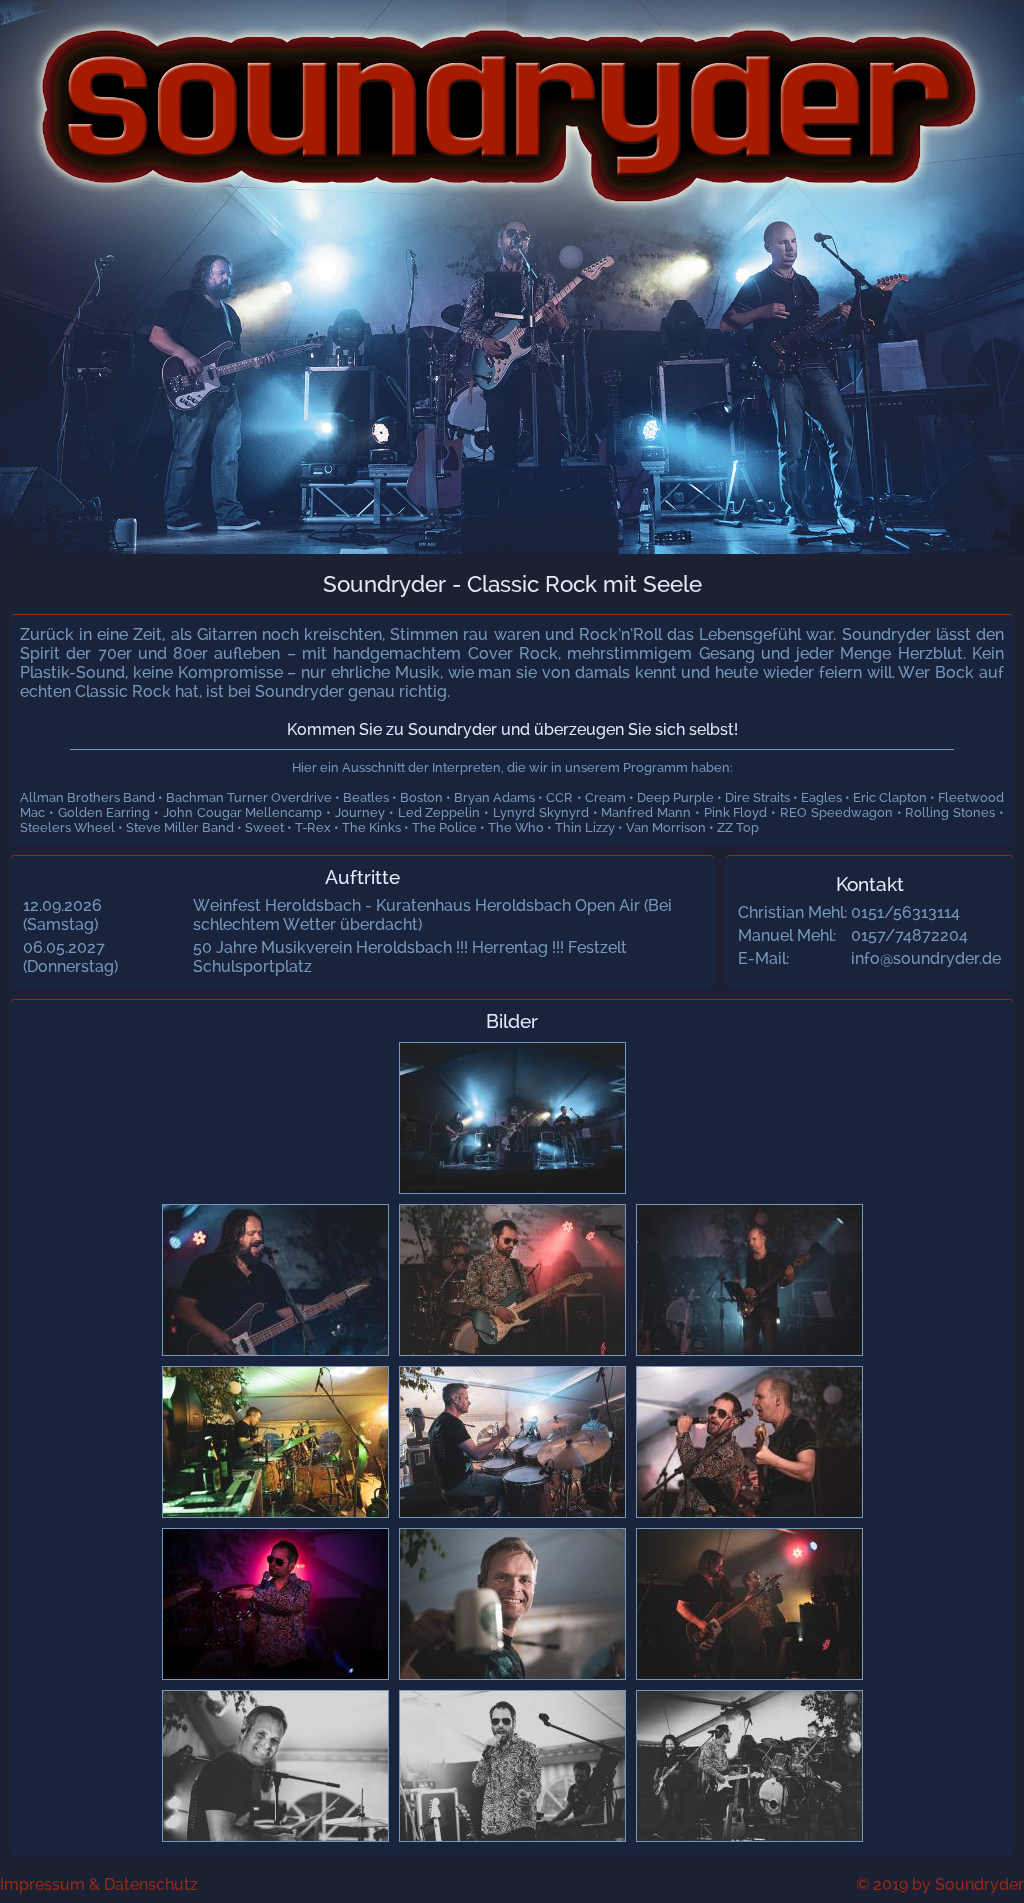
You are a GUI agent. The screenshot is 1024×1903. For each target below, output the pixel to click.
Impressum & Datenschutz (99, 1884)
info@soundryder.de (926, 958)
